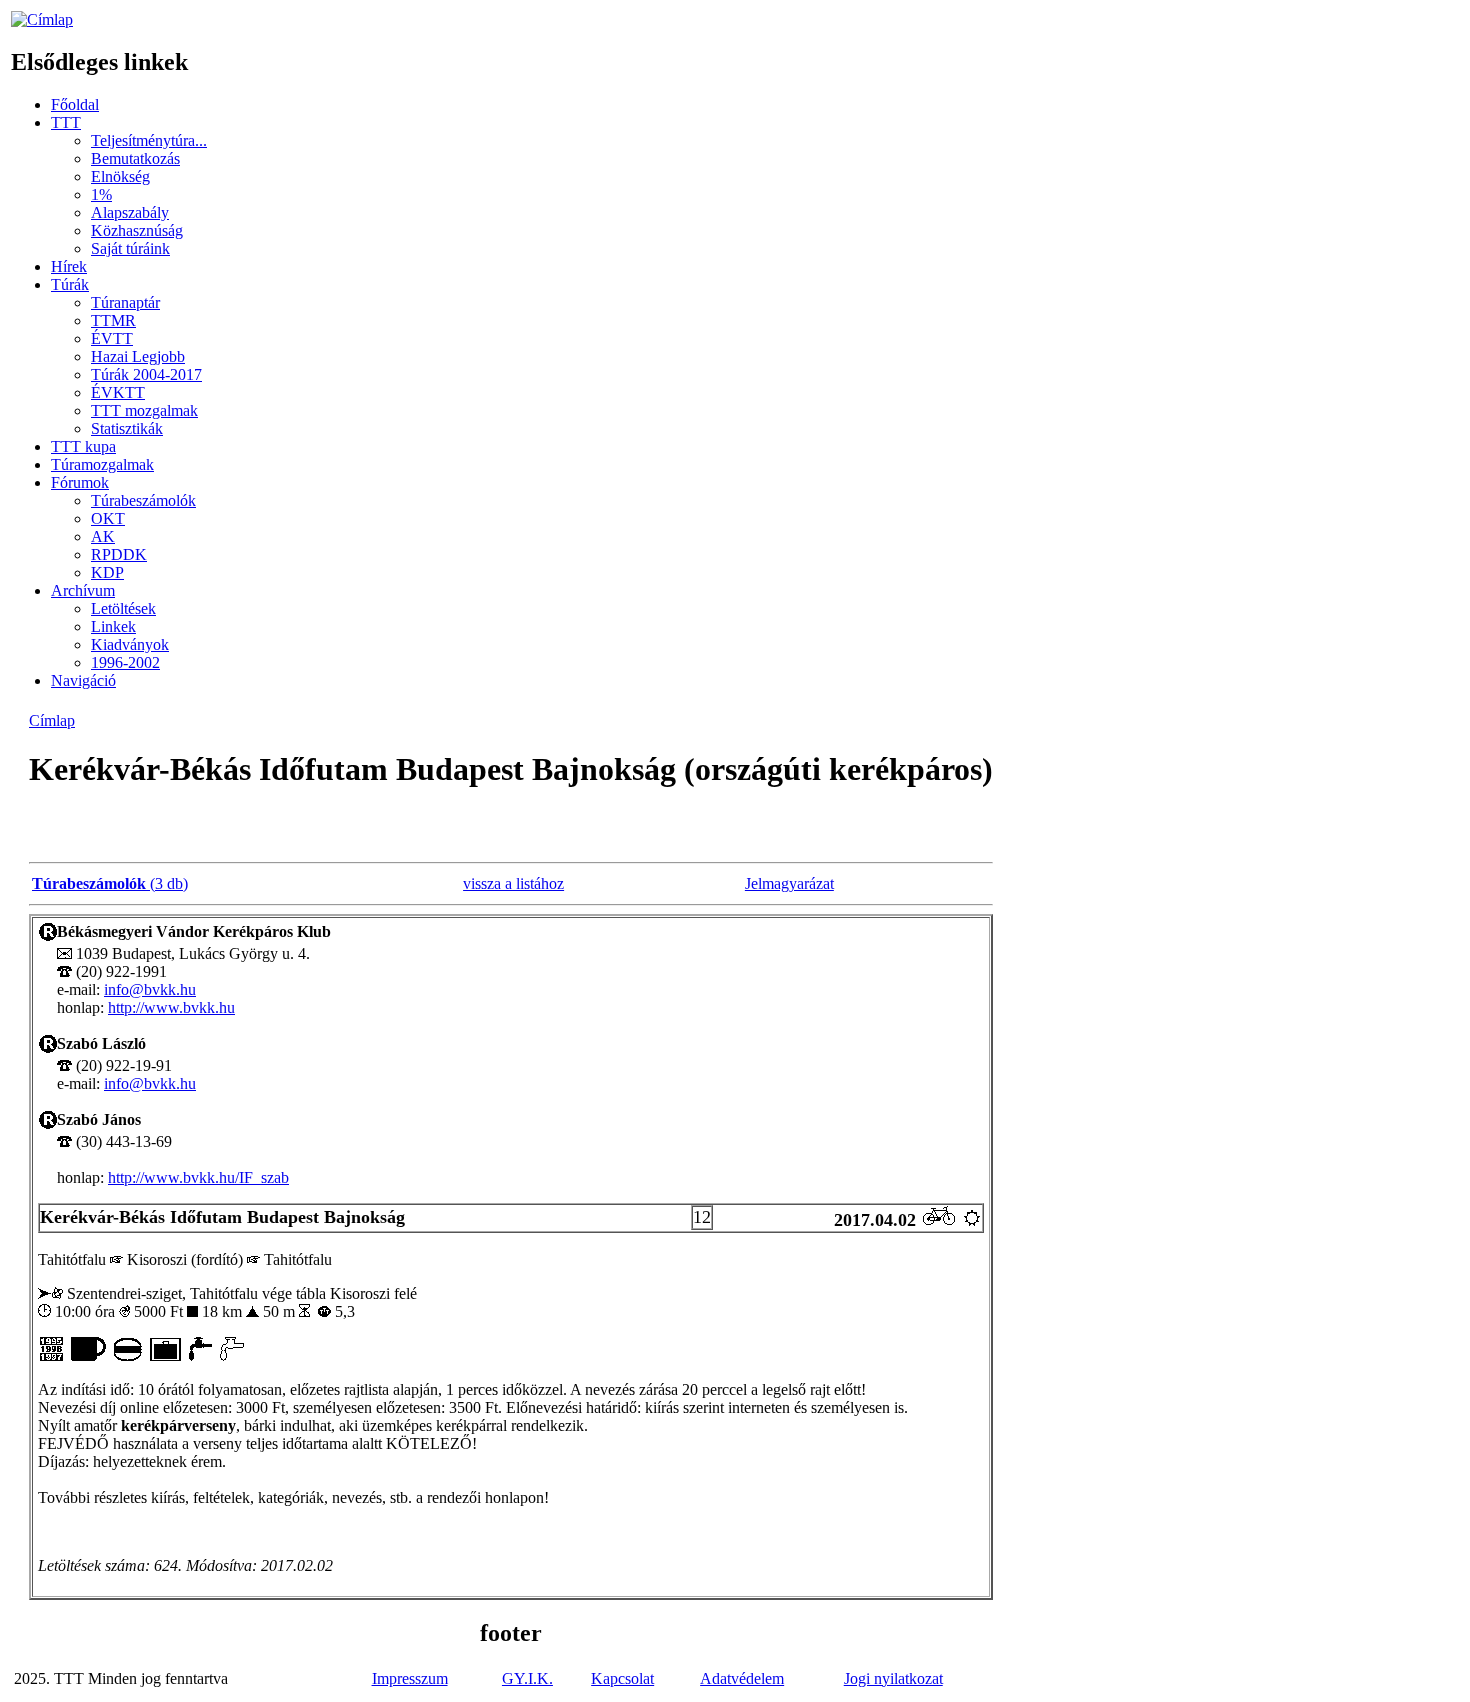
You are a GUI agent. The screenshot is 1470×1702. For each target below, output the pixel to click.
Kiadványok (130, 644)
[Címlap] (42, 19)
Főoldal (75, 104)
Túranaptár (125, 302)
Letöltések (123, 608)
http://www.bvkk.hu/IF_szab (198, 1177)
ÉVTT (112, 338)
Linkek (113, 626)
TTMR (113, 320)
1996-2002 (125, 662)
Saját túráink (130, 248)
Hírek (69, 266)
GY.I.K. (527, 1678)
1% (101, 194)
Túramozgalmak (102, 464)
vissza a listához (513, 883)
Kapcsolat (622, 1678)
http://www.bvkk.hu (171, 1007)
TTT (66, 122)
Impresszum (410, 1678)
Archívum (83, 590)
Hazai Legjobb (138, 356)
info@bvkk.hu (150, 989)
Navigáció (83, 680)
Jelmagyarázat (789, 883)
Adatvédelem (742, 1678)
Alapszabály (130, 212)
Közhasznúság (137, 230)
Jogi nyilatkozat (893, 1678)
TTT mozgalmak (144, 410)
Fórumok (80, 482)
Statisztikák (127, 428)
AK (103, 536)
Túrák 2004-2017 (146, 374)
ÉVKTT (118, 392)
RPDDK (119, 554)
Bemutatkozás (135, 158)
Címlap (52, 720)
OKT (108, 518)
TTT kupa (83, 446)
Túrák (70, 284)
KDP (107, 572)
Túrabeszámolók (143, 500)
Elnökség (120, 176)
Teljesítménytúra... (149, 140)
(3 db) (110, 883)
